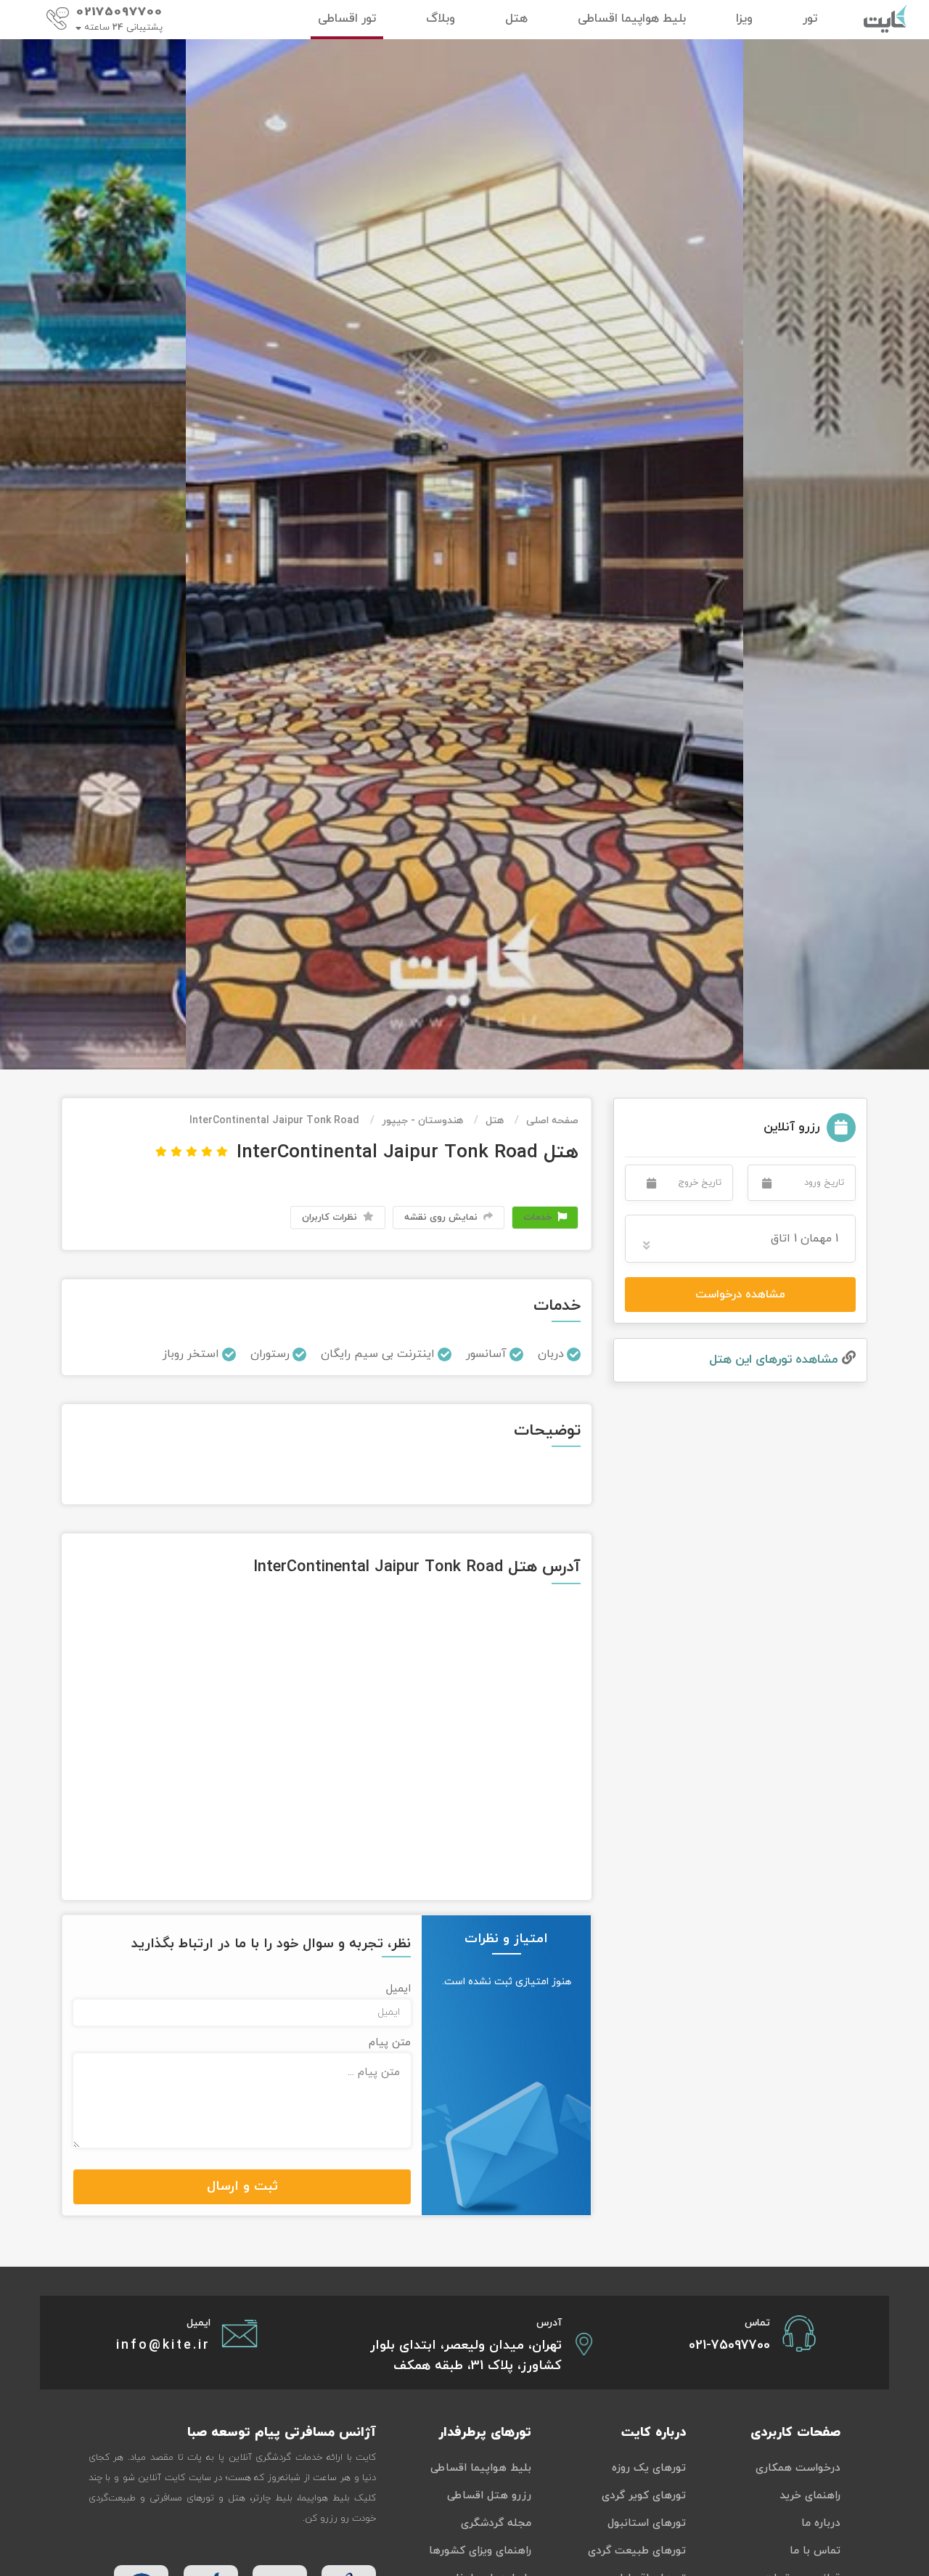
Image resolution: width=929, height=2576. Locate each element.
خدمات (539, 1218)
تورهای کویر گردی (644, 2496)
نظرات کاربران (331, 1218)
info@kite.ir (163, 2345)
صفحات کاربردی (795, 2433)
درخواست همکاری (798, 2468)
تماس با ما (815, 2551)
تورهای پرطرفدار (485, 2433)
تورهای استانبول (647, 2523)
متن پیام (390, 2043)
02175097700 (119, 12)
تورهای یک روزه (649, 2468)
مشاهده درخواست (740, 1295)
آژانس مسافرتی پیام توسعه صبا (282, 2433)
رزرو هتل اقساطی (489, 2496)
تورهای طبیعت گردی (637, 2551)
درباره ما (821, 2523)
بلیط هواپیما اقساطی (481, 2468)
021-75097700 (729, 2345)
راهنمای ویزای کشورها (480, 2551)
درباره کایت (654, 2433)
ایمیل (398, 1989)
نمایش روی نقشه (442, 1218)
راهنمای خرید (810, 2496)
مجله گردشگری (496, 2523)
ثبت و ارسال (242, 2186)
